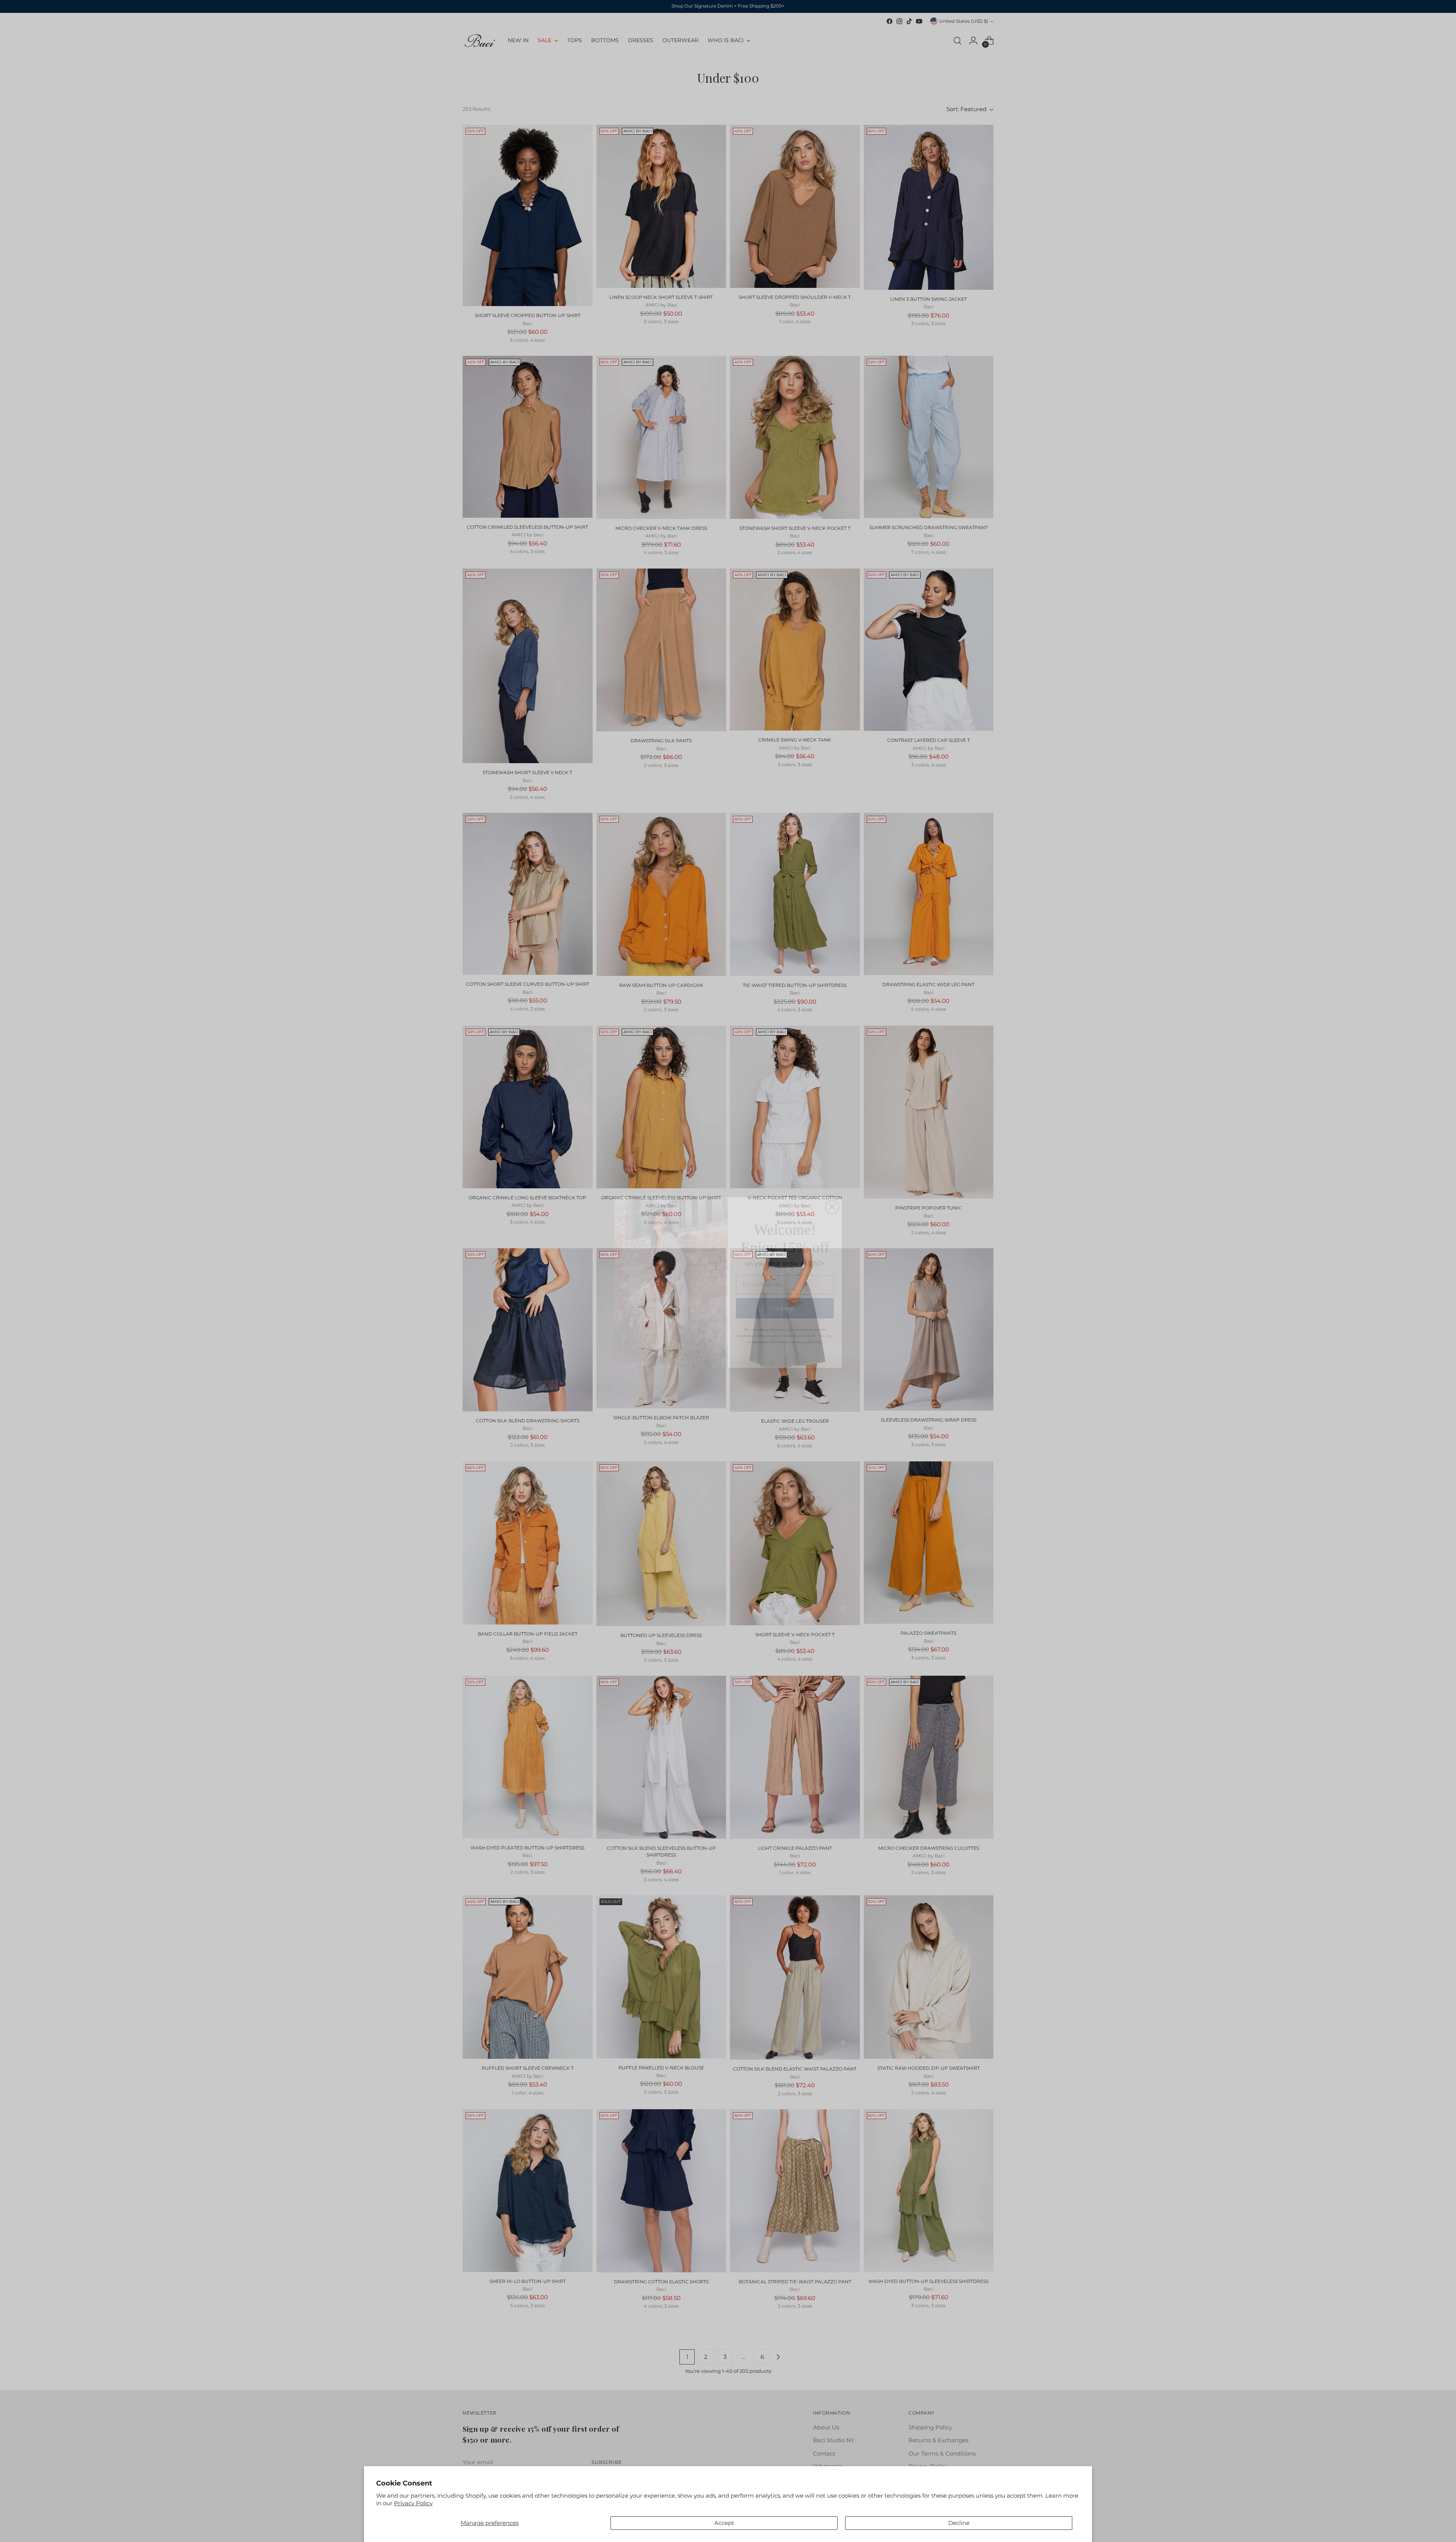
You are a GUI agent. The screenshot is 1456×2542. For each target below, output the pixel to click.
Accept (724, 2523)
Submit (785, 1297)
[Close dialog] (832, 1195)
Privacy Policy (413, 2503)
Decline (959, 2523)
